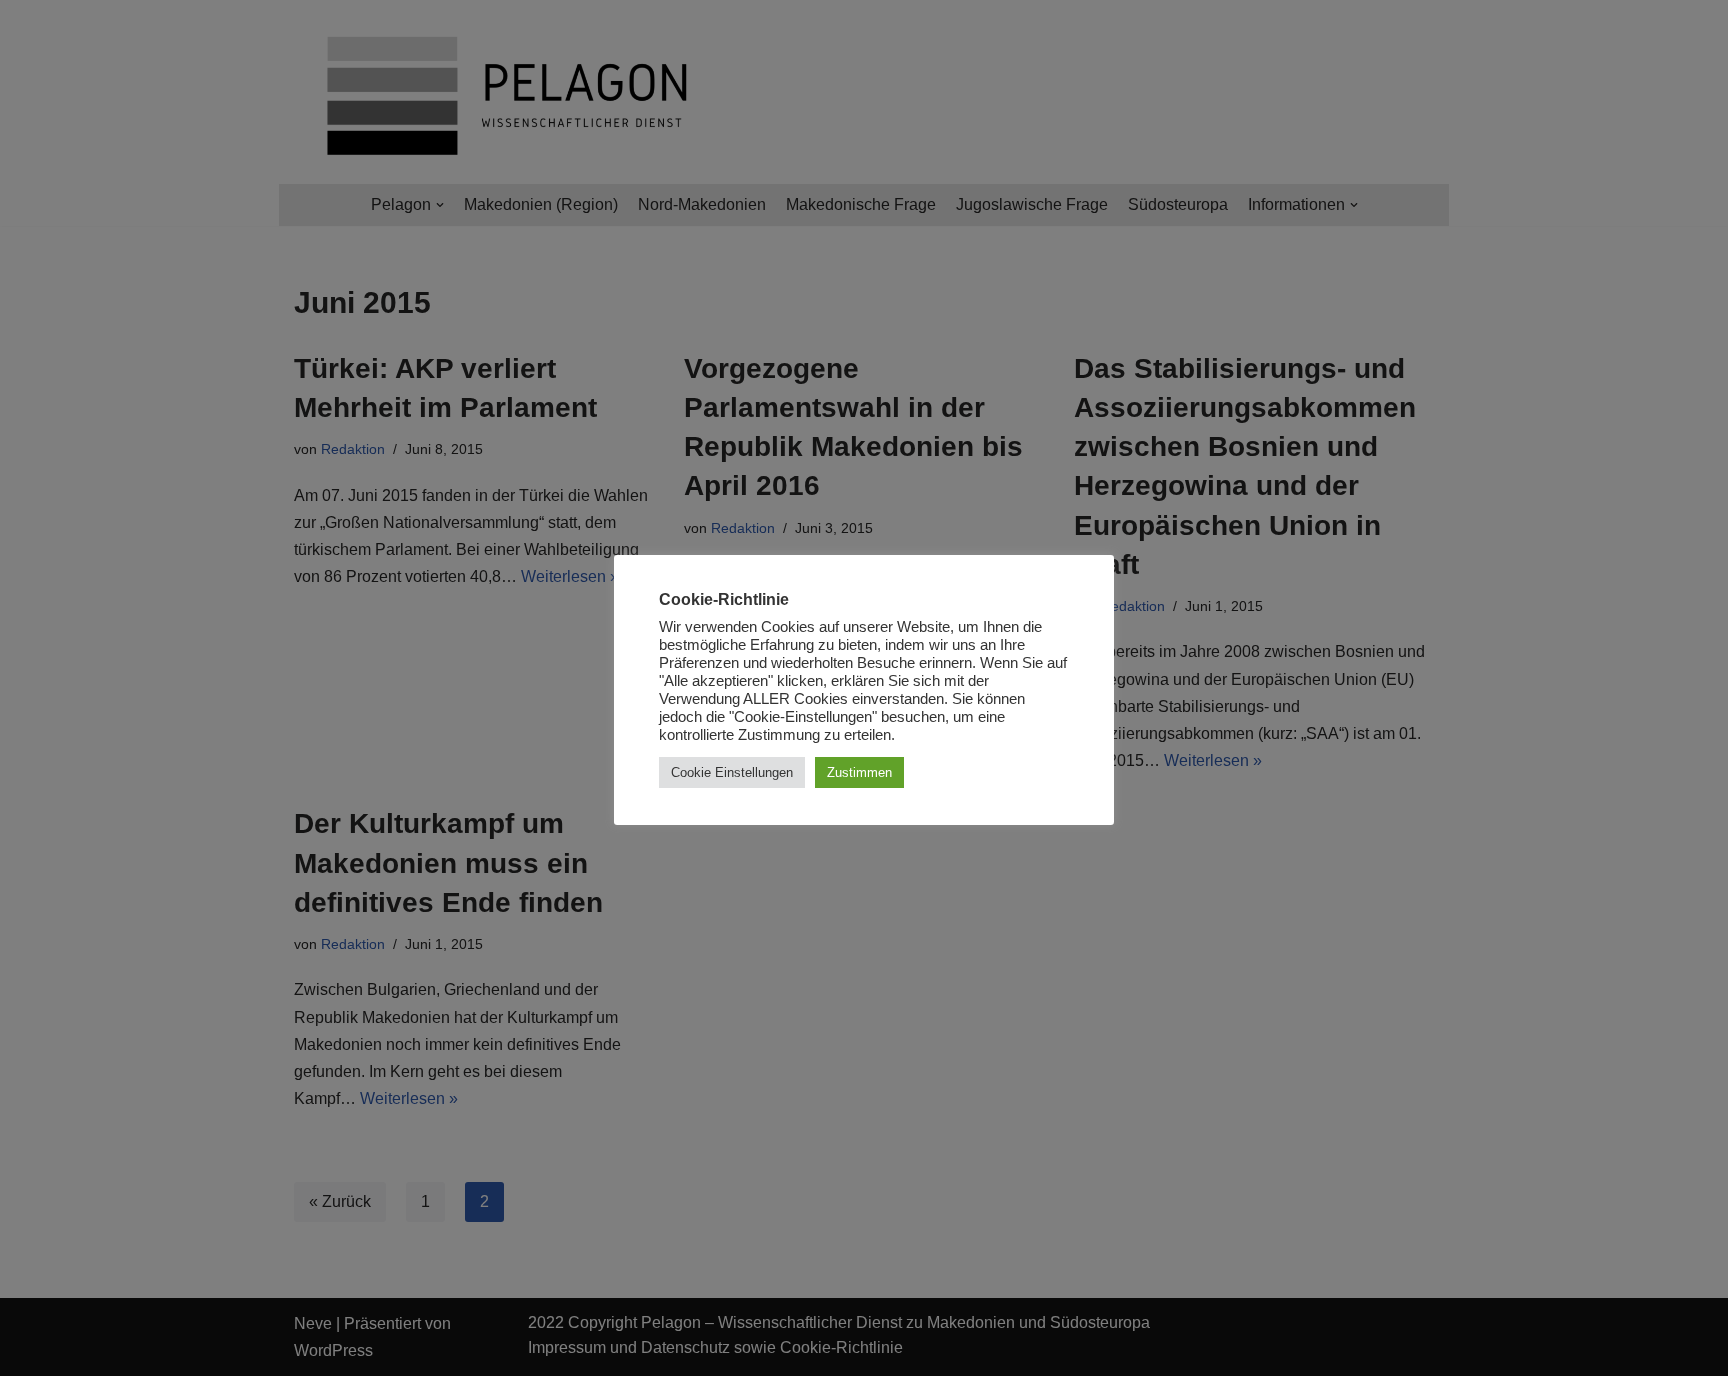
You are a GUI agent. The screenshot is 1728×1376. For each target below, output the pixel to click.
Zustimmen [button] (859, 772)
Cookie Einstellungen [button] (732, 772)
